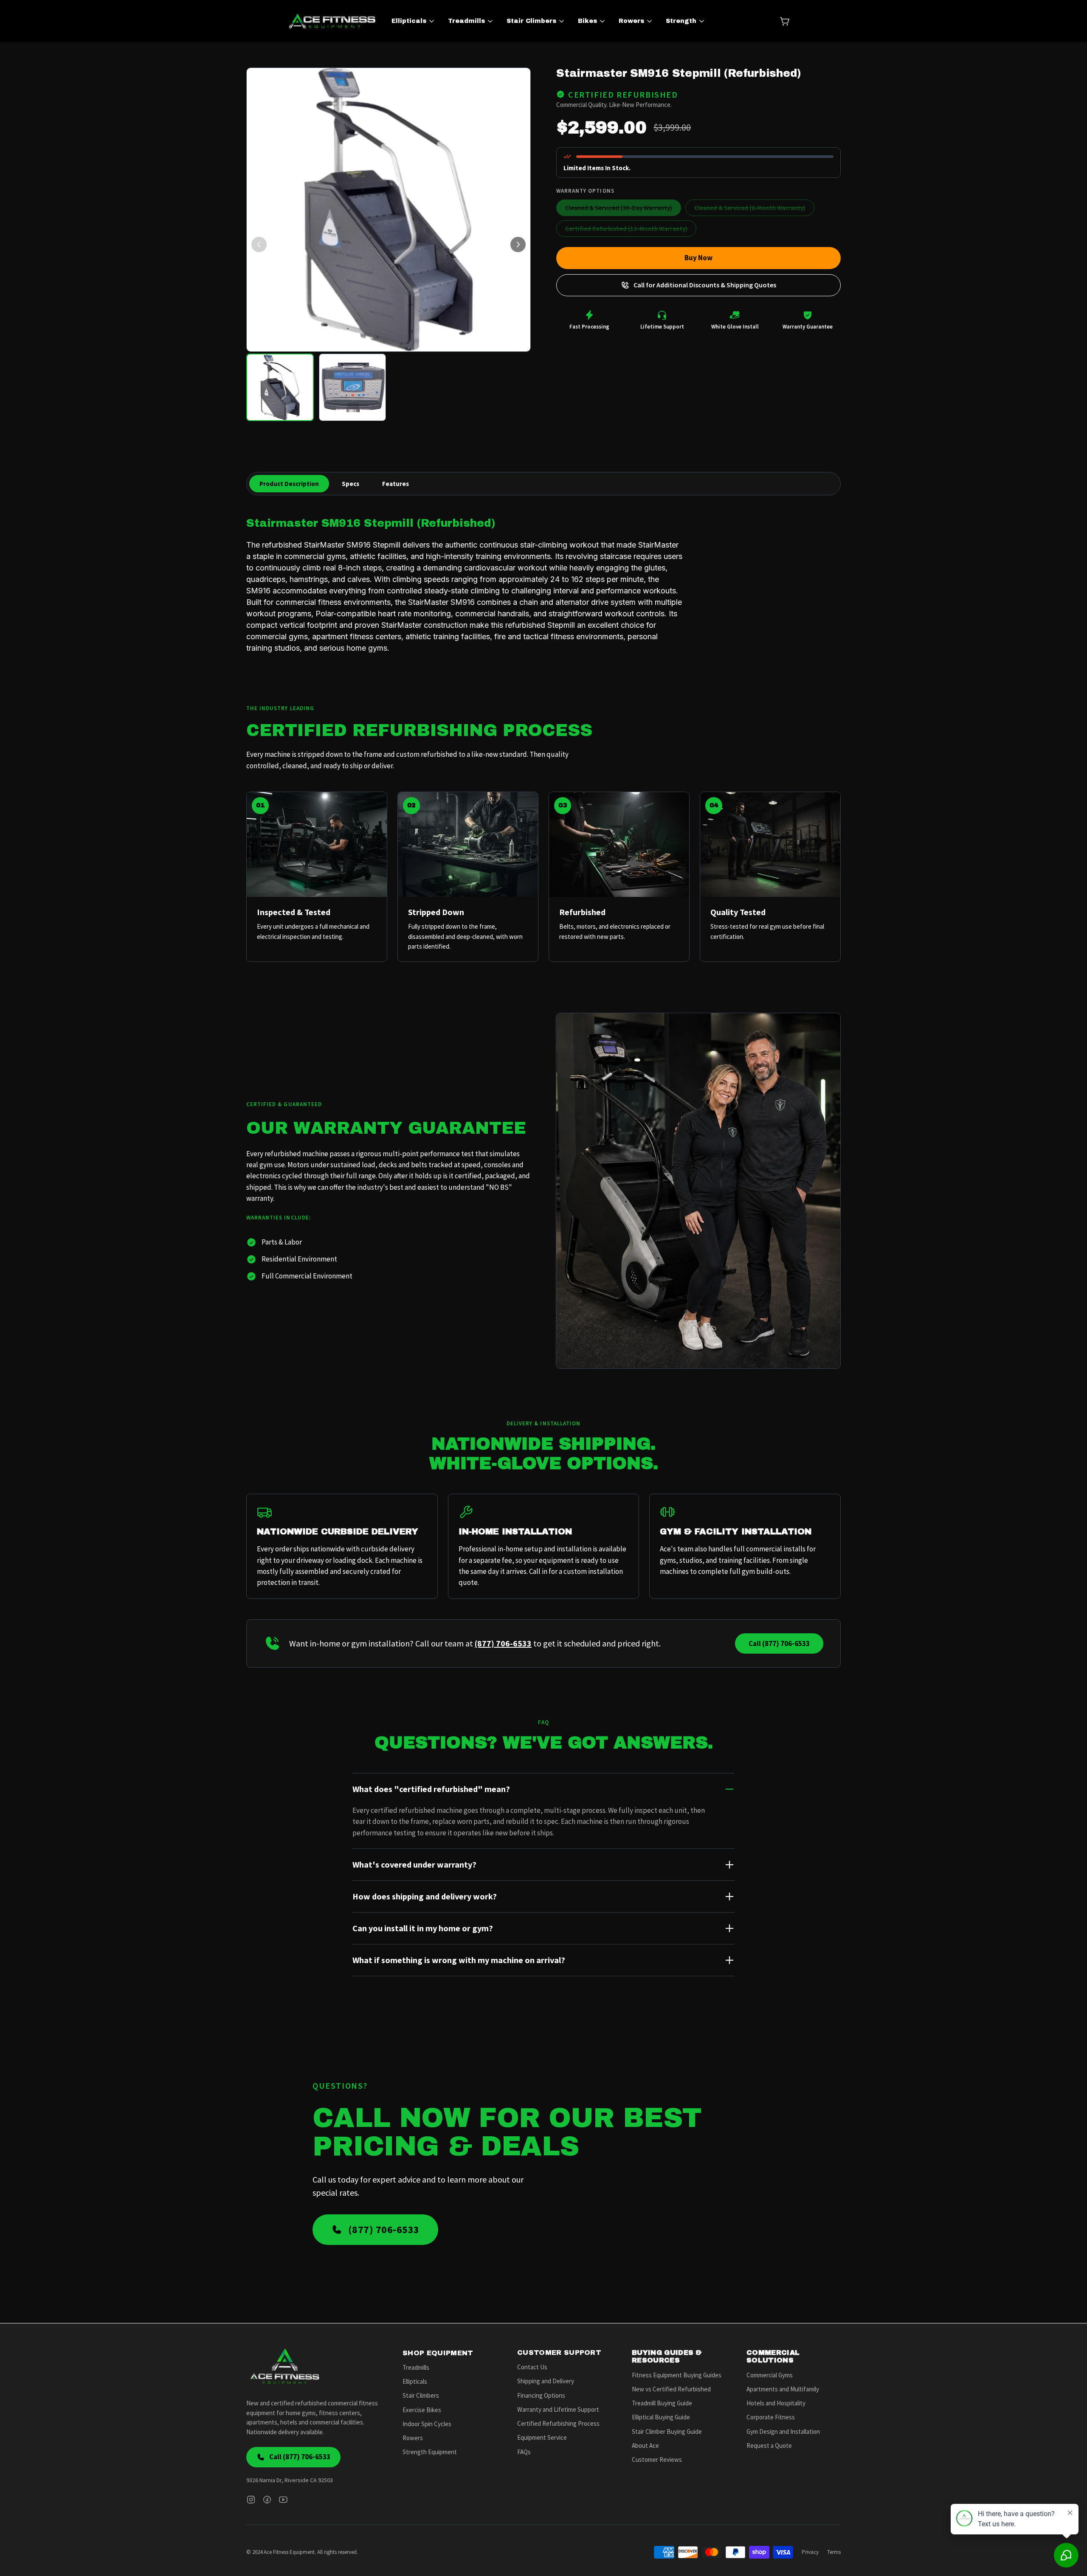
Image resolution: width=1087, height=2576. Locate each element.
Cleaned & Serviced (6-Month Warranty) (750, 208)
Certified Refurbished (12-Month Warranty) (626, 229)
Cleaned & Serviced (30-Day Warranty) (619, 208)
